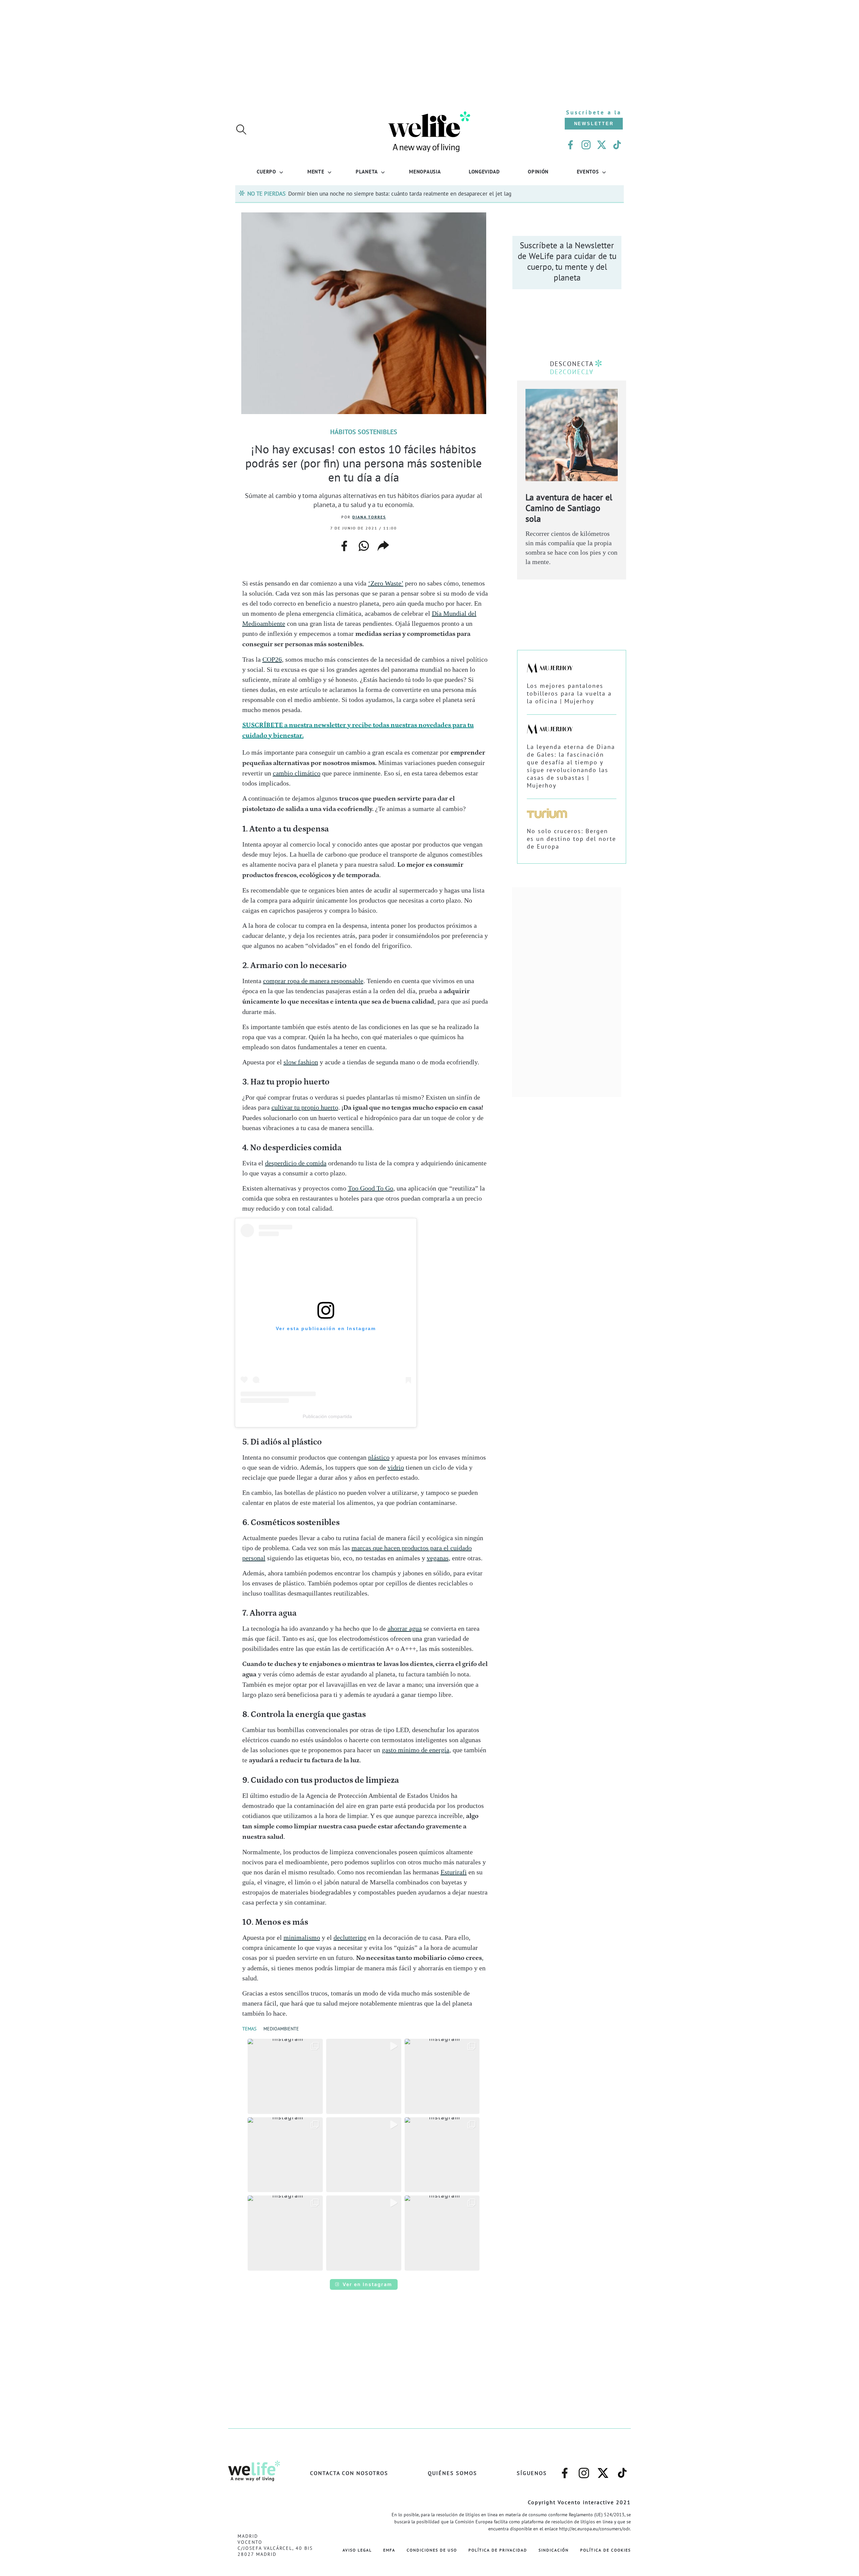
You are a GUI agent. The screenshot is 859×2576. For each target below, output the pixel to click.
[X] (602, 145)
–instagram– (584, 2470)
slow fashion (301, 1062)
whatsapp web (364, 546)
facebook (344, 544)
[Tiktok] (617, 145)
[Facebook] (570, 145)
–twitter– (603, 2470)
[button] (285, 2076)
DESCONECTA (572, 364)
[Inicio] (429, 151)
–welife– (622, 2470)
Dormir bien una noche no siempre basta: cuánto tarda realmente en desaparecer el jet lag (400, 194)
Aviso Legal (357, 2550)
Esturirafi (454, 1872)
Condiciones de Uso (432, 2550)
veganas (438, 1558)
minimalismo (302, 1937)
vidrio (396, 1467)
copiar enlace (383, 546)
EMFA (389, 2550)
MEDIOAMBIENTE (281, 2029)
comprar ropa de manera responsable (313, 981)
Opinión (538, 171)
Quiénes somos (452, 2473)
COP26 (272, 659)
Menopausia (425, 171)
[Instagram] (586, 145)
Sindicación (554, 2550)
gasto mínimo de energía (416, 1750)
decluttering (350, 1937)
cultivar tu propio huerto (305, 1107)
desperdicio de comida (296, 1163)
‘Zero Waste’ (386, 583)
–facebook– (565, 2470)
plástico (379, 1457)
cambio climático (297, 773)
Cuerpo (266, 171)
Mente (316, 171)
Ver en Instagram (367, 2284)
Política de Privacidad (498, 2550)
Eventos (588, 171)
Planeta (367, 171)
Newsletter (594, 124)
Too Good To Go (371, 1188)
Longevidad (484, 171)
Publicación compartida (327, 1416)
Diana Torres (369, 517)
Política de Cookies (605, 2550)
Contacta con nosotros (349, 2473)
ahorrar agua (405, 1628)
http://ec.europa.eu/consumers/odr (594, 2529)
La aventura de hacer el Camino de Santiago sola (569, 508)
